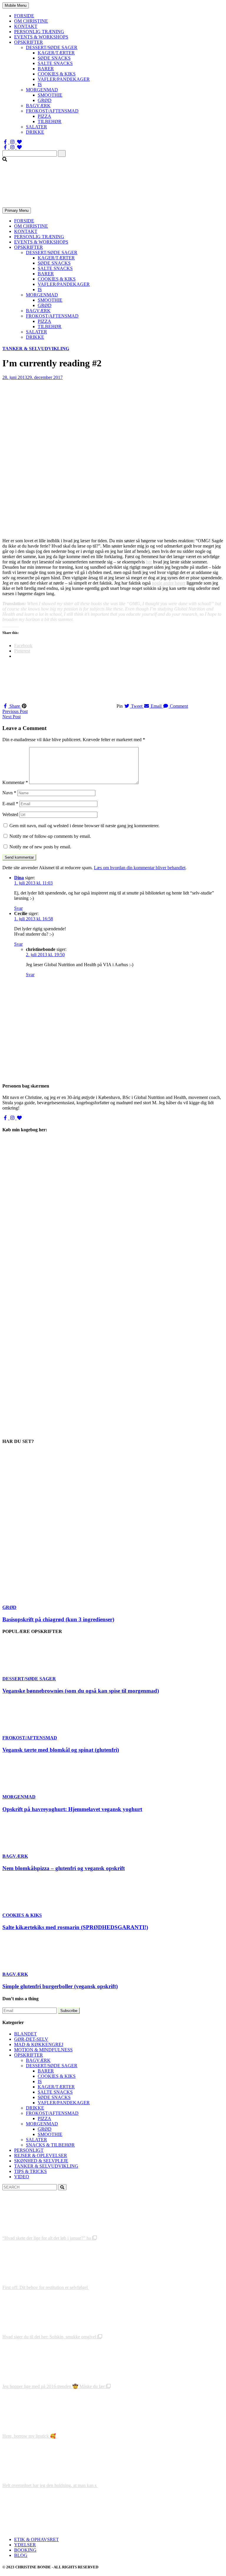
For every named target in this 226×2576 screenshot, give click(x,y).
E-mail (10, 804)
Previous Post (15, 711)
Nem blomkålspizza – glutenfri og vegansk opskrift (64, 1868)
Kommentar (15, 782)
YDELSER (25, 2545)
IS (40, 84)
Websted (10, 814)
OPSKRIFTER (29, 42)
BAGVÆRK (38, 106)
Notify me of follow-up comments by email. (50, 836)
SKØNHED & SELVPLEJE (41, 2161)
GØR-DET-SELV (31, 2039)
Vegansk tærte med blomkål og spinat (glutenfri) (61, 1750)
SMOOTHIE (50, 95)
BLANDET (25, 2034)
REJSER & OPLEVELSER (41, 2155)
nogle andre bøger (169, 583)
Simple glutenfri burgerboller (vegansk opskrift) (60, 1986)
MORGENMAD (42, 90)
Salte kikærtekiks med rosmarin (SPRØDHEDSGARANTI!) (75, 1927)
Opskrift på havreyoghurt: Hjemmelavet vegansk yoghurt (72, 1809)
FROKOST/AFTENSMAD (52, 111)
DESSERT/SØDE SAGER (52, 47)
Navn (9, 793)
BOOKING (25, 2550)
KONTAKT (26, 26)
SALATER (36, 127)
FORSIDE (24, 16)
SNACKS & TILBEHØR (50, 2145)
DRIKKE (35, 132)
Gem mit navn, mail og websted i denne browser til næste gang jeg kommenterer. (84, 826)
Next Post (11, 717)
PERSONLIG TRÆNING (39, 32)
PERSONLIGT (29, 2150)
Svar (18, 908)
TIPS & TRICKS (30, 2171)
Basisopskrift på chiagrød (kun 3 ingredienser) (58, 1619)
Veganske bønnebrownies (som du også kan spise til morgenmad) (81, 1691)
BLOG (21, 2555)
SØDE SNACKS (54, 58)
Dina (19, 878)
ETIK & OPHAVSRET (36, 2539)
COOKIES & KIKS (57, 74)
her (149, 562)
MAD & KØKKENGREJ (39, 2044)
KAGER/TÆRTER (56, 53)
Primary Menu (17, 210)
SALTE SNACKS (55, 63)
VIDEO (22, 2177)
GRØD (45, 100)
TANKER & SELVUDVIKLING (36, 349)
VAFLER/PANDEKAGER (64, 79)
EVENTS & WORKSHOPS (41, 37)
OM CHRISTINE (31, 21)
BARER (46, 69)
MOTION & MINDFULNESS (43, 2050)
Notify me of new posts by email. (40, 847)
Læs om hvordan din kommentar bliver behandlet (140, 868)
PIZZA (44, 116)
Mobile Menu (16, 5)
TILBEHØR (50, 121)
